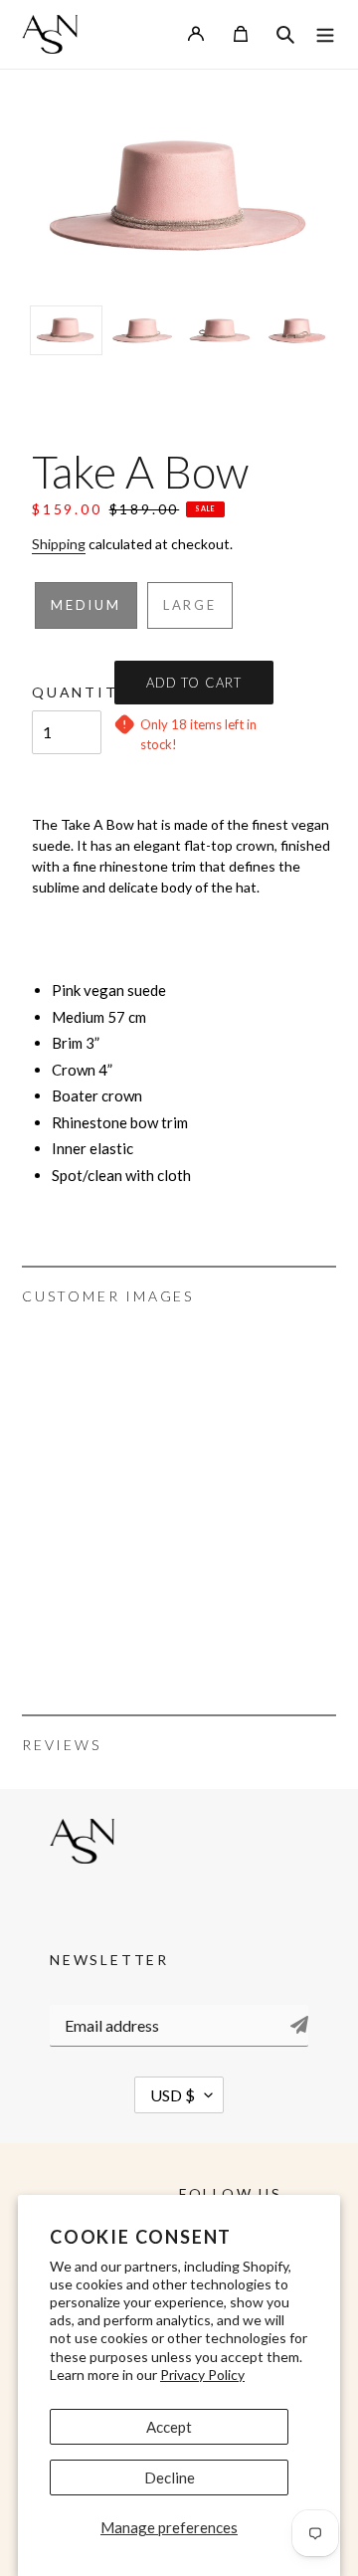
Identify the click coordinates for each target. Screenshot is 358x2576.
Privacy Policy (202, 2375)
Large (190, 605)
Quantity (67, 692)
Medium (86, 605)
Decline (170, 2477)
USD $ (173, 2095)
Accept (169, 2427)
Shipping (59, 544)
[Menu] (325, 34)
